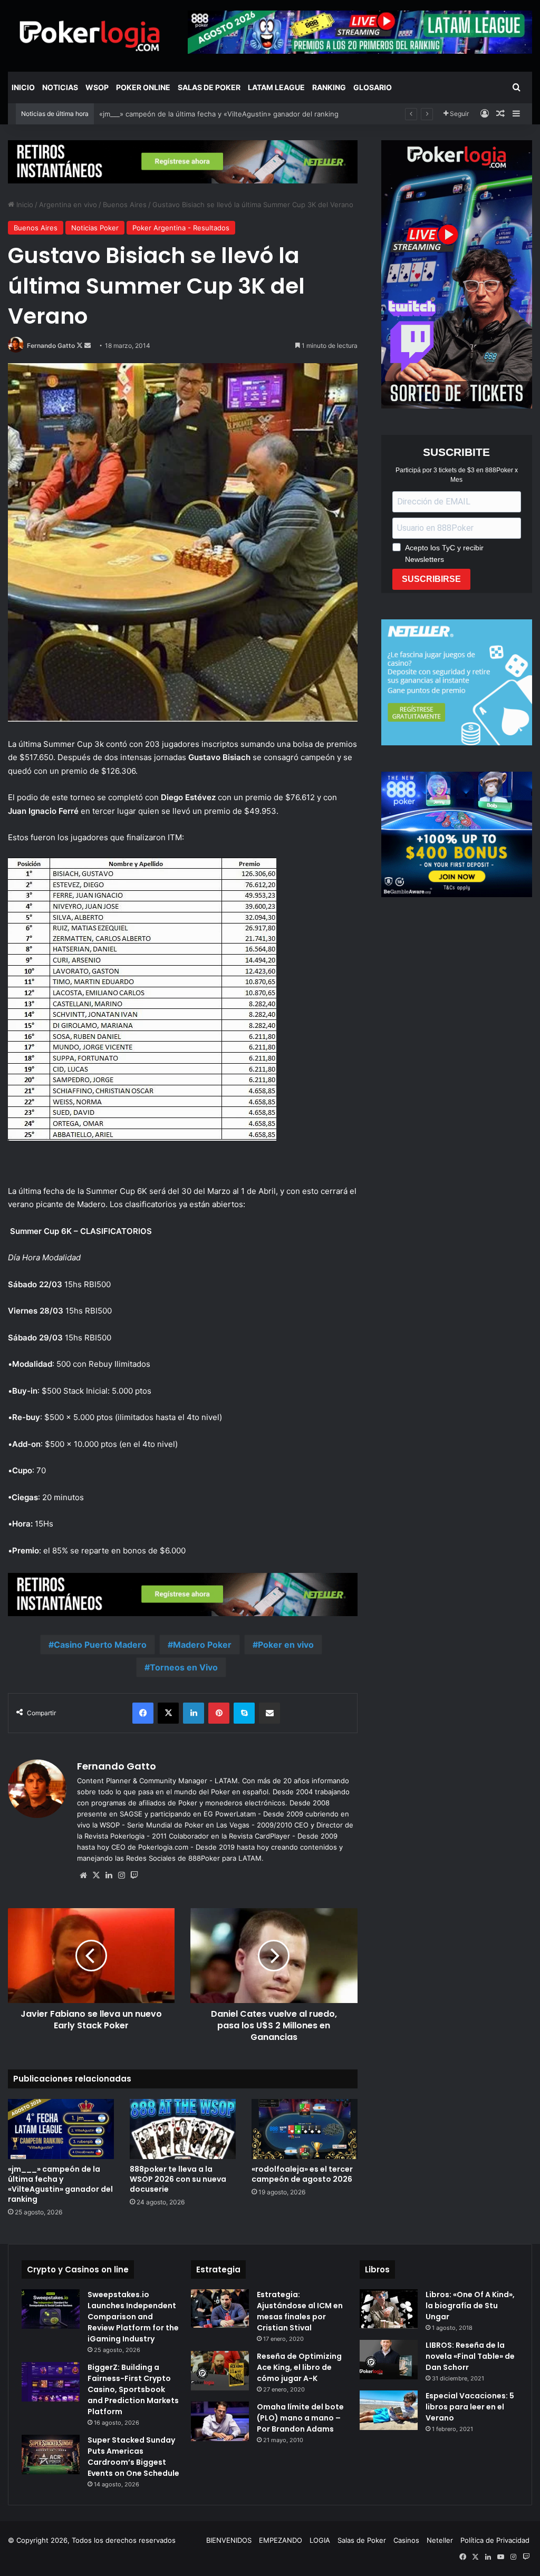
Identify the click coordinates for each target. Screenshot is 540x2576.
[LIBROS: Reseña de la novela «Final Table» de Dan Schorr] (389, 2360)
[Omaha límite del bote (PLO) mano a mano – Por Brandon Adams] (220, 2421)
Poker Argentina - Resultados (181, 228)
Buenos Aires (125, 205)
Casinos (406, 2540)
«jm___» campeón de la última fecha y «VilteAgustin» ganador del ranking (60, 2184)
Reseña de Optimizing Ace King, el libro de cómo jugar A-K (299, 2367)
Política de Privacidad (495, 2540)
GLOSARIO (373, 87)
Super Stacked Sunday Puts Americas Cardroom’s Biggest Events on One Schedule (133, 2457)
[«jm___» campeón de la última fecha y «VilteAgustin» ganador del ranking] (61, 2129)
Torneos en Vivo (184, 1667)
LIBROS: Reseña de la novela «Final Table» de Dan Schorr (470, 2356)
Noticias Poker (95, 228)
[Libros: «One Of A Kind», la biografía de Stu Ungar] (389, 2309)
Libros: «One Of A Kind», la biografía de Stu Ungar (470, 2306)
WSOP (97, 87)
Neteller (440, 2540)
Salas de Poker (209, 87)
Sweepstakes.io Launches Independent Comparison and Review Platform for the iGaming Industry (133, 2317)
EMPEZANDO (281, 2540)
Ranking (329, 87)
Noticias (60, 87)
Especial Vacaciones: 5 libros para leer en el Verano (470, 2407)
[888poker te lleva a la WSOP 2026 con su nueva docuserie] (183, 2129)
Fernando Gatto (51, 346)
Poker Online (143, 87)
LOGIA (320, 2540)
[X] (96, 1875)
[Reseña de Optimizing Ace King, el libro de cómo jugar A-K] (220, 2371)
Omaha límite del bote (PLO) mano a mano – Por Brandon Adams (300, 2418)
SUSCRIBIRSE (431, 579)
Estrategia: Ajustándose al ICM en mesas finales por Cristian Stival (300, 2311)
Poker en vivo (286, 1645)
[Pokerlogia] (90, 36)
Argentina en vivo (68, 205)
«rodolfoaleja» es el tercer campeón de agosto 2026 (302, 2174)
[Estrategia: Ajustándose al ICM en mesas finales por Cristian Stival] (220, 2309)
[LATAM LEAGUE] (183, 161)
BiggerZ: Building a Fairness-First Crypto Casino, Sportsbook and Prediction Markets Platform (133, 2389)
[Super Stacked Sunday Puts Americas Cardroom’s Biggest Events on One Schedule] (51, 2455)
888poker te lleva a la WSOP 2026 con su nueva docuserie (178, 2179)
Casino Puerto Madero (100, 1645)
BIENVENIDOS (229, 2540)
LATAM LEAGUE (276, 87)
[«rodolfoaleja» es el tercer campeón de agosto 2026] (305, 2129)
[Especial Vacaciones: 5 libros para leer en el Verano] (389, 2410)
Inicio (23, 87)
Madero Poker (202, 1645)
